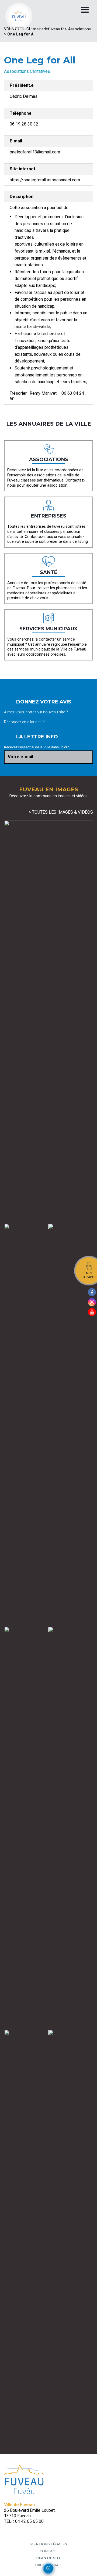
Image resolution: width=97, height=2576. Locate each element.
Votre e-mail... (22, 757)
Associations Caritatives (27, 71)
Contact (48, 2551)
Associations (79, 29)
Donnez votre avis (44, 702)
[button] (48, 2568)
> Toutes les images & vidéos (61, 812)
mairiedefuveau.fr (48, 29)
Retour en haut (91, 2567)
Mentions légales (49, 2544)
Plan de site (49, 2558)
